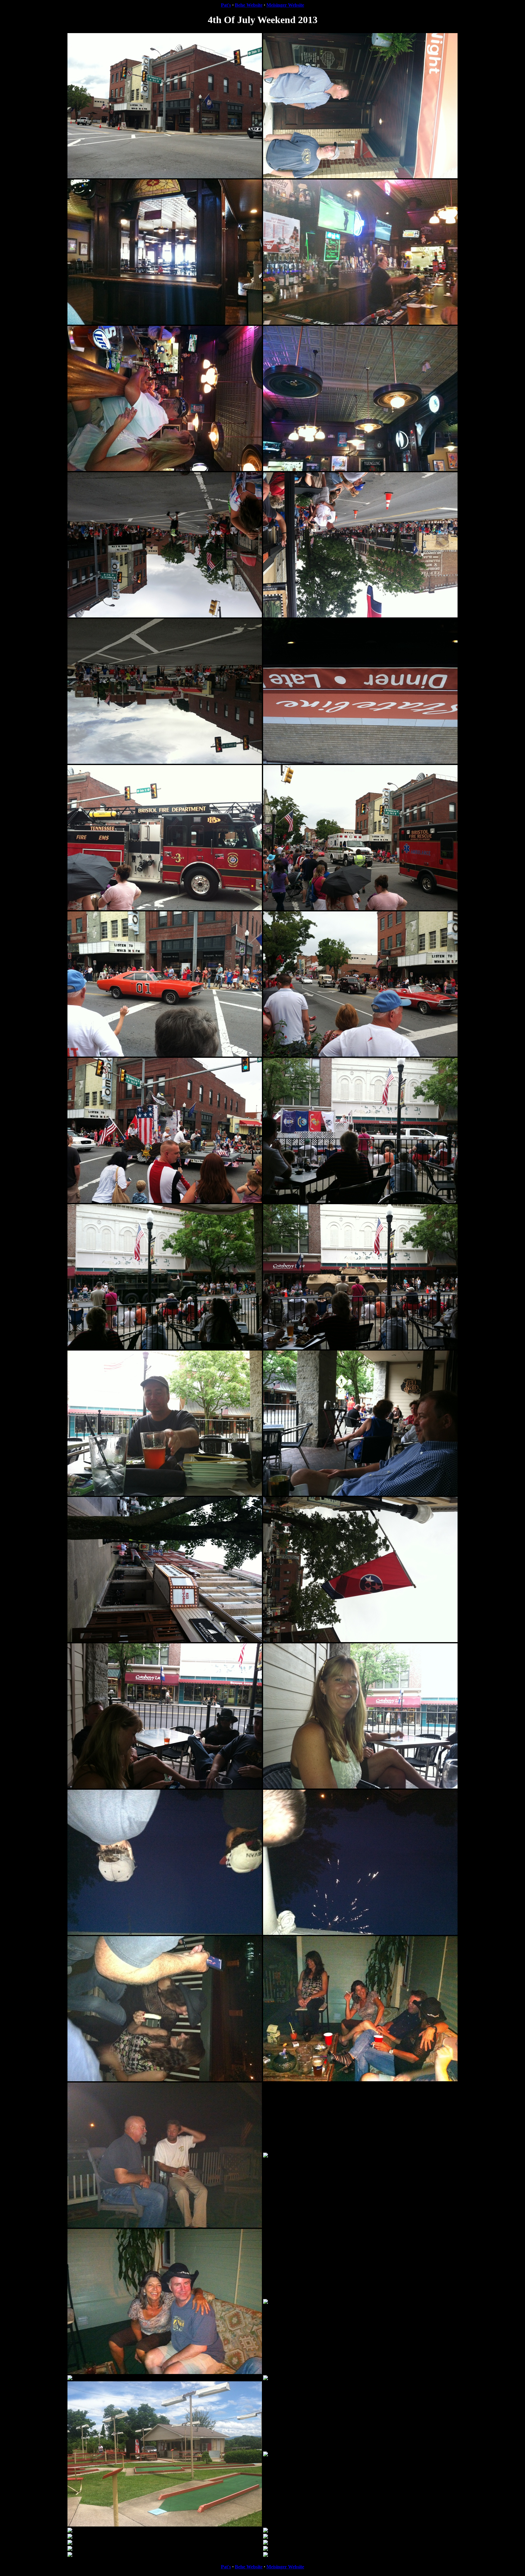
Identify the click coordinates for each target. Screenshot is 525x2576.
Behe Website (249, 5)
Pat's (226, 5)
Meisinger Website (285, 5)
